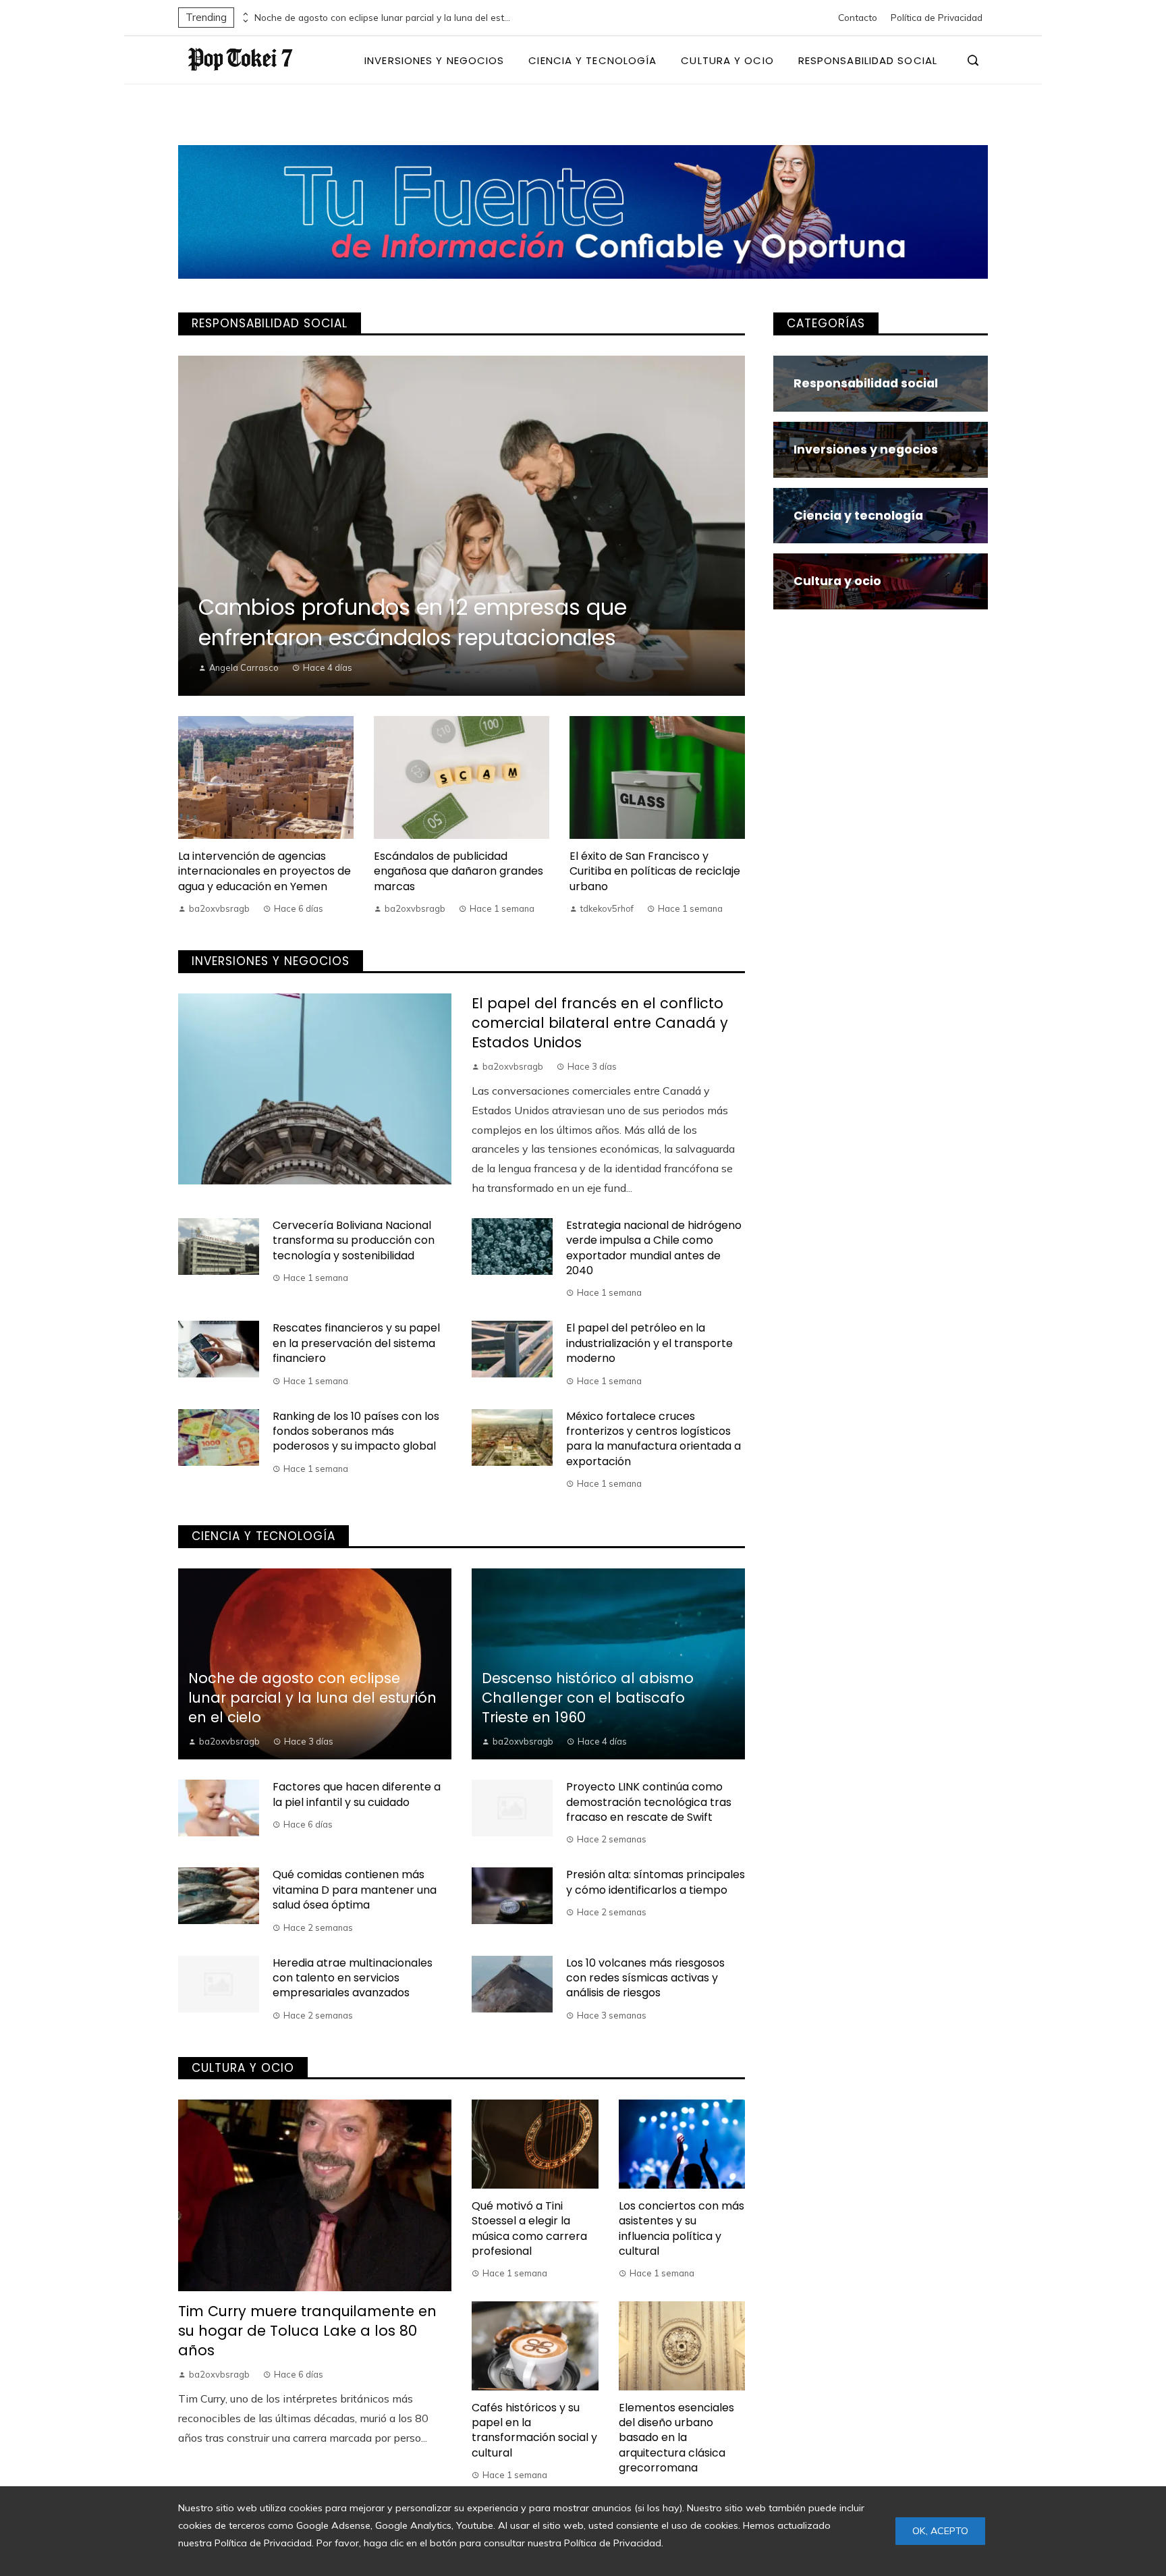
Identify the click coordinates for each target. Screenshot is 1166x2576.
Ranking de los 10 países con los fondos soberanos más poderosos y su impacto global (356, 1431)
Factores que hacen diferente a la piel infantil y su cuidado (357, 1794)
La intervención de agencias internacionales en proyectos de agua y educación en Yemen (265, 871)
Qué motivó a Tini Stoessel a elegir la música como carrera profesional (529, 2228)
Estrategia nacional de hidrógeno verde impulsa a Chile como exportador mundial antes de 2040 (654, 1248)
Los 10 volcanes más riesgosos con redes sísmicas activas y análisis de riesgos (645, 1978)
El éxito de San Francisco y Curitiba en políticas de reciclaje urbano (655, 871)
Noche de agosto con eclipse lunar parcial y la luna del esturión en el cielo (383, 18)
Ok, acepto (940, 2531)
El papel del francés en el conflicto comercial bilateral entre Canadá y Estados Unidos (600, 1023)
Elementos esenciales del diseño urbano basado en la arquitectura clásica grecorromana (676, 2438)
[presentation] (244, 14)
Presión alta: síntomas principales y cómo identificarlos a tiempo (656, 1882)
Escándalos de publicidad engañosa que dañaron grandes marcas (459, 871)
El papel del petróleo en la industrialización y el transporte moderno (649, 1343)
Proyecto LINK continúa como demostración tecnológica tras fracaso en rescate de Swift (649, 1802)
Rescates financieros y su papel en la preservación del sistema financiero (356, 1343)
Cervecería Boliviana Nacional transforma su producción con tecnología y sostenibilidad (354, 1240)
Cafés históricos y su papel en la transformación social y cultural (534, 2430)
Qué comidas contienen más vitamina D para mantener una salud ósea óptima (355, 1890)
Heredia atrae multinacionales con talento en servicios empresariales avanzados (353, 1978)
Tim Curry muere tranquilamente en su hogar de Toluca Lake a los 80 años (307, 2331)
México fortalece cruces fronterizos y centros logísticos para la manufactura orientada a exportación (654, 1439)
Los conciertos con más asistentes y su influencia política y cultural (682, 2228)
